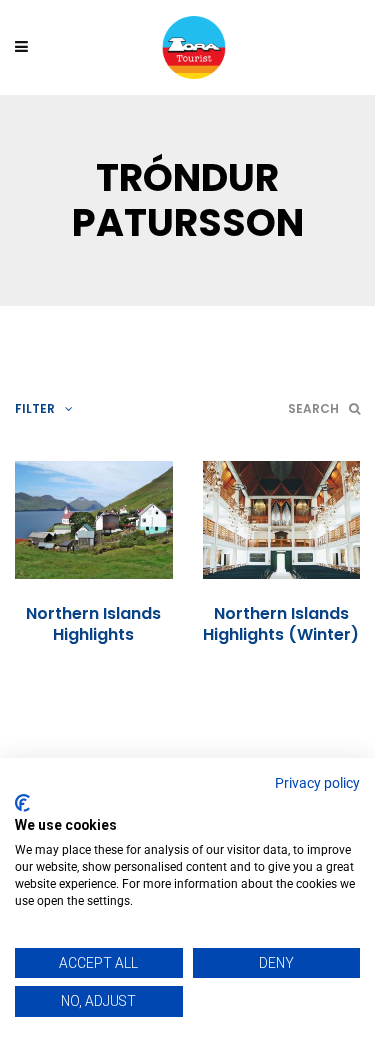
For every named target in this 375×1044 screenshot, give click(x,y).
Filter (35, 408)
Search (313, 408)
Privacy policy (317, 783)
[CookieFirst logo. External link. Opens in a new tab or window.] (22, 803)
